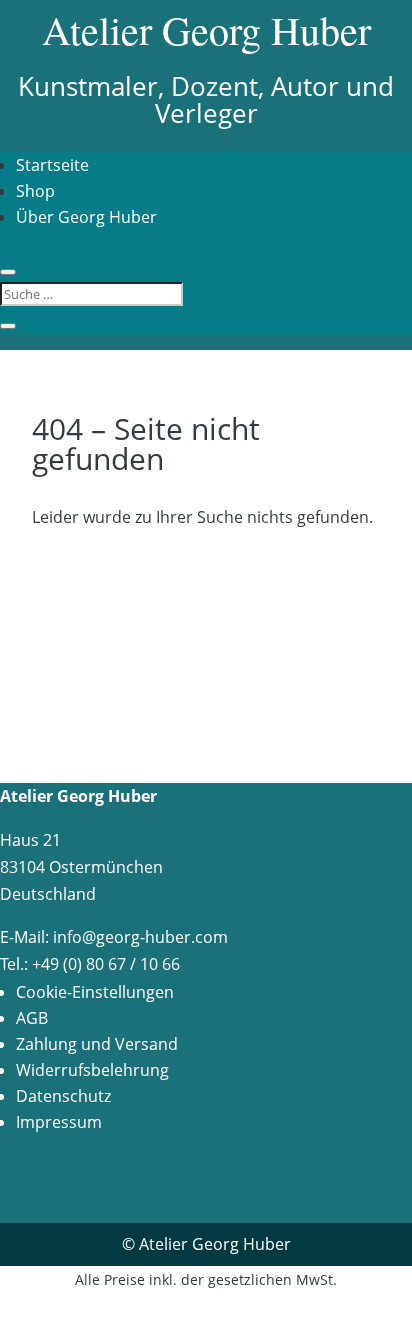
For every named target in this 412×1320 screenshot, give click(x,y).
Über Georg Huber (86, 217)
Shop (35, 191)
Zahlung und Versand (97, 1044)
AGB (32, 1018)
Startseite (52, 165)
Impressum (59, 1122)
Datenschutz (63, 1096)
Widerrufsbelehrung (92, 1070)
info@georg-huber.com (140, 937)
